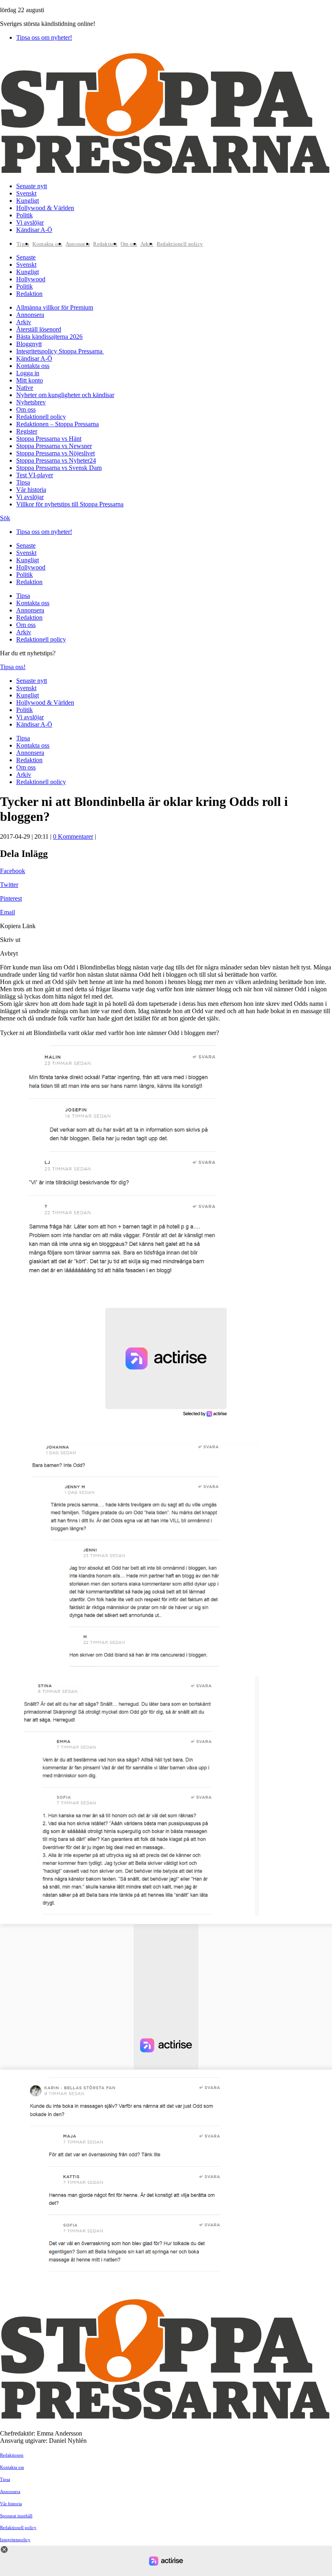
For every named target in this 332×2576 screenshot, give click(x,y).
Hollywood (31, 279)
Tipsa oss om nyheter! (44, 37)
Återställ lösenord (39, 329)
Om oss (129, 244)
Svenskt (26, 193)
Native (25, 388)
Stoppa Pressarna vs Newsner (54, 446)
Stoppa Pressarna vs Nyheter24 (56, 460)
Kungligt (28, 201)
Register (27, 431)
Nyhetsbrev (31, 402)
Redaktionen (12, 2455)
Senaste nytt (32, 186)
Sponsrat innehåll (16, 2516)
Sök (5, 518)
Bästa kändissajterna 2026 (49, 337)
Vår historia (31, 490)
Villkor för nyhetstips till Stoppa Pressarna (70, 504)
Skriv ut (10, 940)
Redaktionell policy (180, 244)
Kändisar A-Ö (34, 230)
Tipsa (23, 244)
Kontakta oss (47, 244)
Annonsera (78, 244)
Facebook (13, 871)
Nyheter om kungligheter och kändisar (65, 395)
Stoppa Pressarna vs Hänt (49, 439)
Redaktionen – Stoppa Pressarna (57, 424)
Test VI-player (35, 475)
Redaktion (105, 244)
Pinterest (11, 898)
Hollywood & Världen (45, 208)
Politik (24, 215)
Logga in (28, 373)
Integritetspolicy (15, 2540)
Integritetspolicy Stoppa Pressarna (60, 351)
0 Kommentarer (73, 836)
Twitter (9, 885)
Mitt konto (30, 380)
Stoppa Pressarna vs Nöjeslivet (55, 453)
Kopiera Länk (18, 926)
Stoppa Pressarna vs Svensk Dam (59, 468)
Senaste (26, 257)
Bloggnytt (29, 344)
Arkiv (147, 244)
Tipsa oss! (13, 667)
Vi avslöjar (30, 222)
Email (7, 912)
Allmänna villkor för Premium (55, 307)
